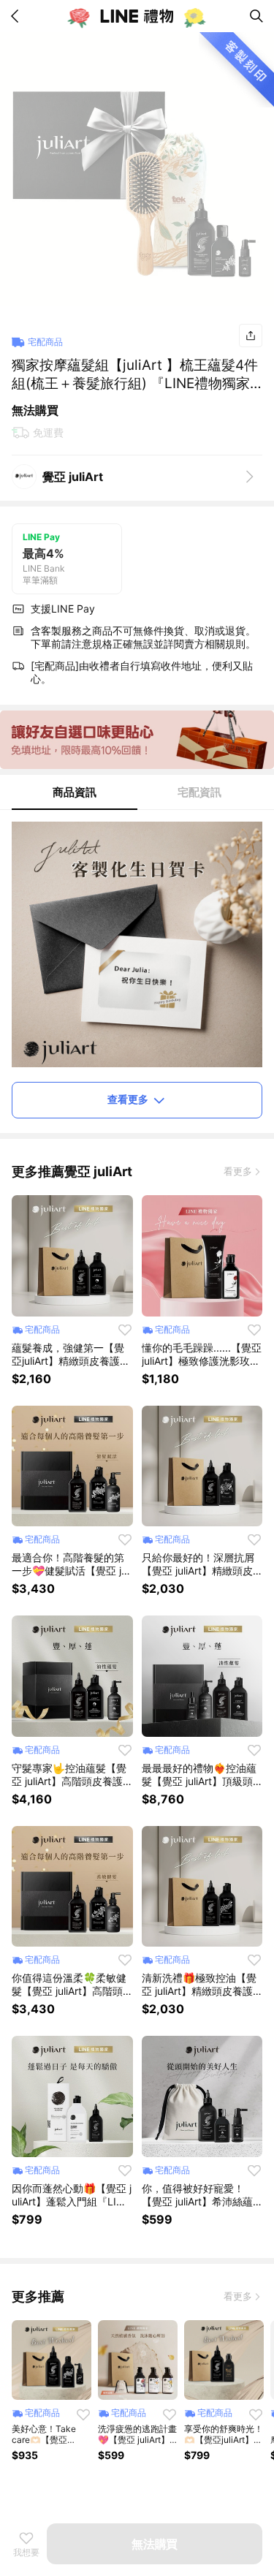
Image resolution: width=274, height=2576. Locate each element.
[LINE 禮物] (137, 16)
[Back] (18, 16)
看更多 (238, 1171)
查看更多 (128, 1099)
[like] (125, 1330)
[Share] (251, 336)
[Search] (256, 16)
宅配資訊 (199, 792)
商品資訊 (75, 792)
